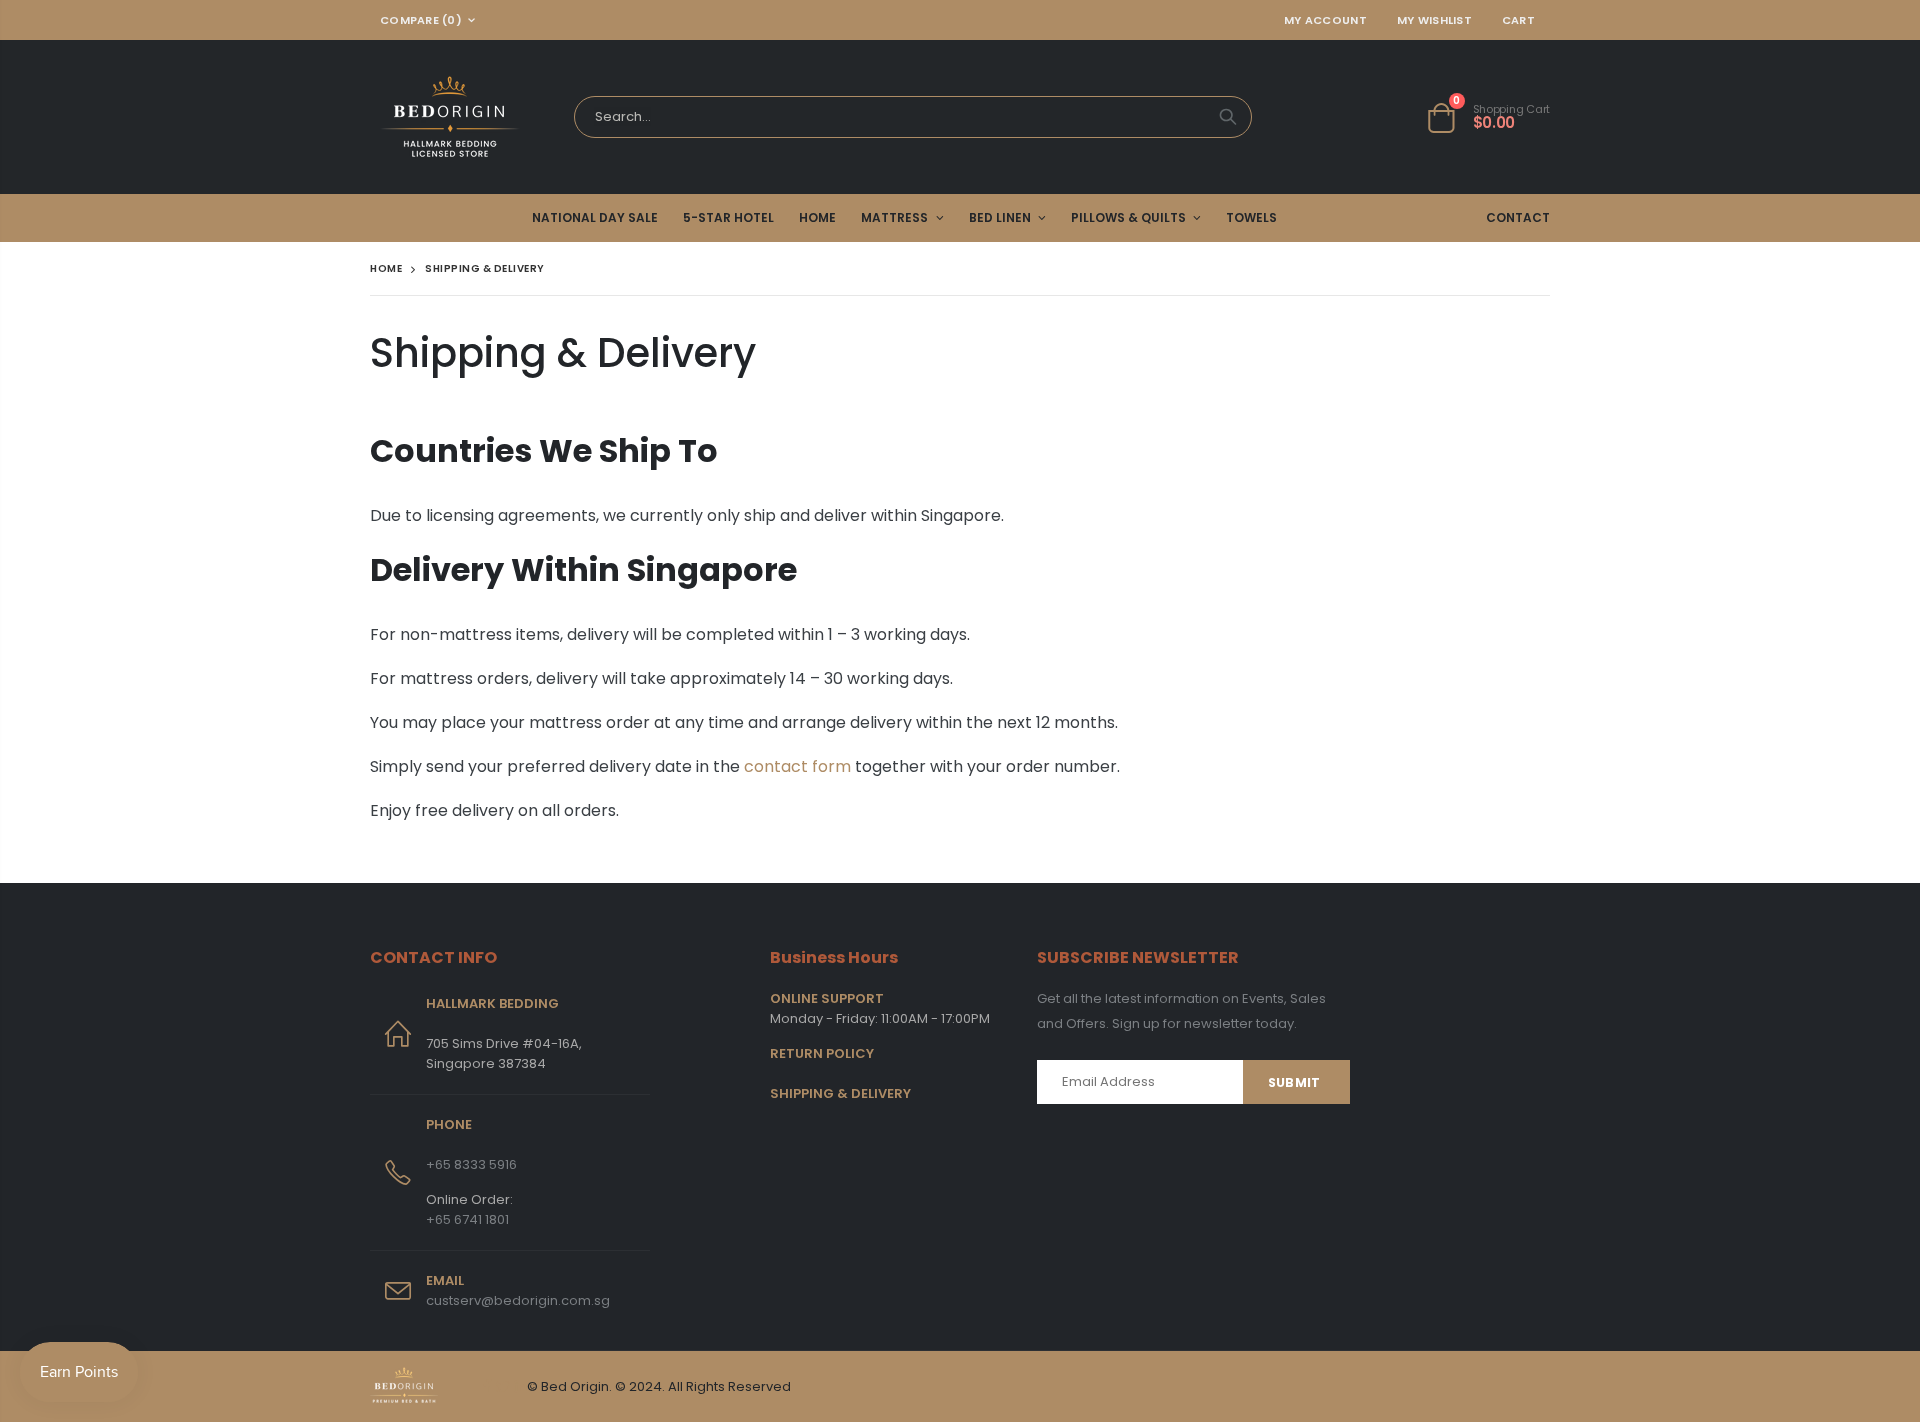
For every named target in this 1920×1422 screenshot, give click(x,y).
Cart (1518, 20)
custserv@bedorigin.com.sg (518, 1300)
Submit (1294, 1082)
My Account (1325, 20)
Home (386, 268)
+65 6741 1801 (467, 1219)
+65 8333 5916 (471, 1164)
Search (1228, 117)
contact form (797, 766)
